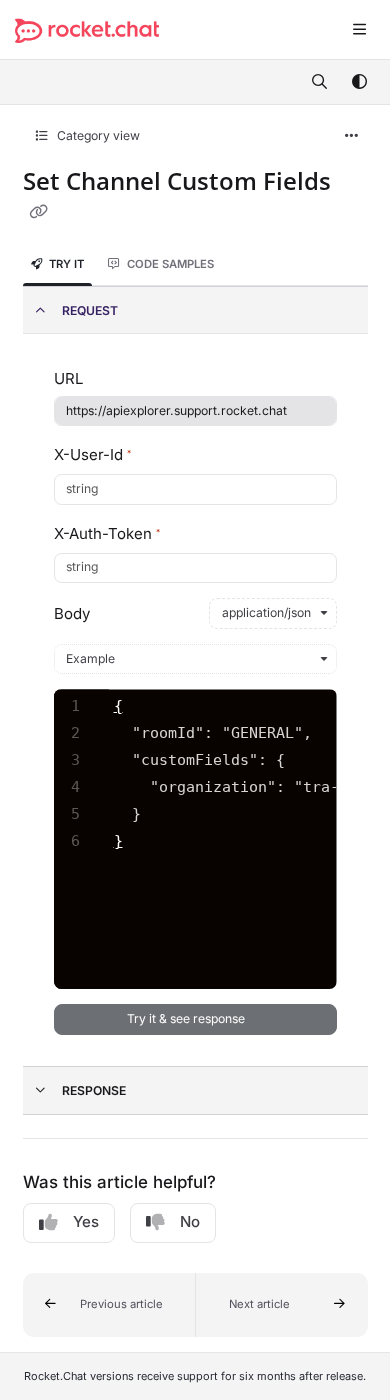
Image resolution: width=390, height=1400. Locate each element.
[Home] (87, 30)
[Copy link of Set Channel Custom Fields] (39, 212)
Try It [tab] (66, 264)
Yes (86, 1221)
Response (94, 1090)
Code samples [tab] (170, 264)
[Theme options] (359, 82)
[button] (109, 1305)
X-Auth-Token (107, 533)
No (190, 1221)
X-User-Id (92, 454)
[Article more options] (352, 136)
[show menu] (359, 30)
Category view (97, 135)
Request (90, 310)
